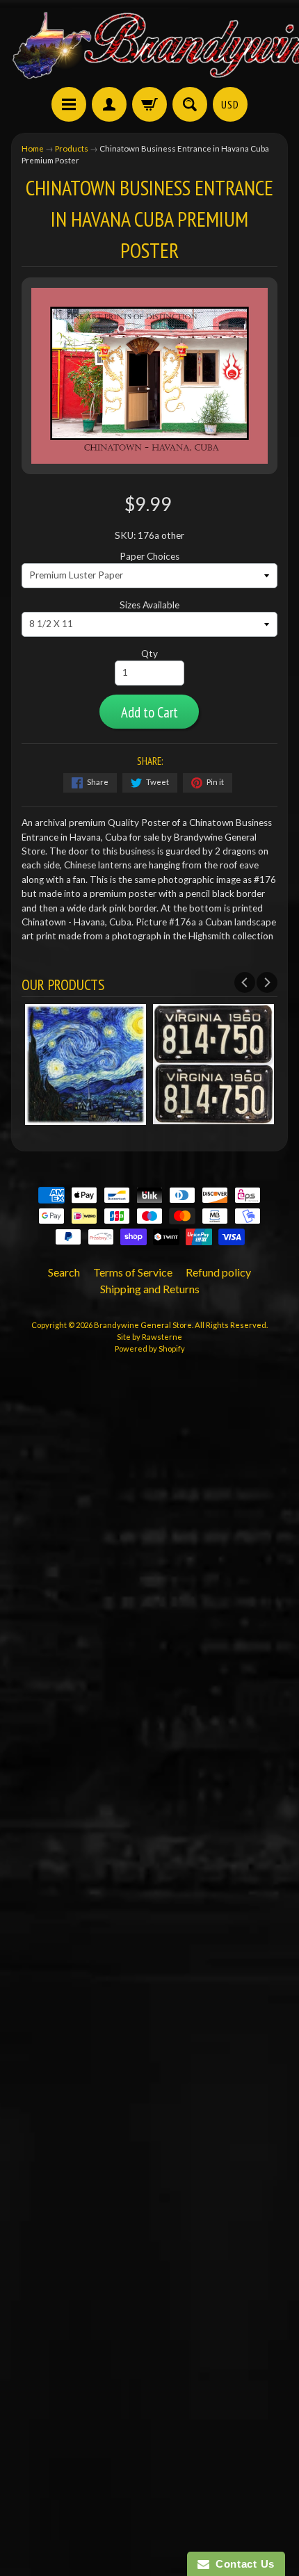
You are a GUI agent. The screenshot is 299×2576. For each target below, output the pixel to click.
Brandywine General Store (143, 1325)
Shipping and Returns (150, 1289)
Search (64, 1272)
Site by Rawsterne (149, 1337)
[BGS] (69, 104)
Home (33, 148)
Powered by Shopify (150, 1348)
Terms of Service (133, 1272)
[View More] (156, 1117)
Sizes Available (149, 605)
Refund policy (218, 1272)
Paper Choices (149, 556)
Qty (149, 654)
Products (72, 148)
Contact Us (242, 2564)
